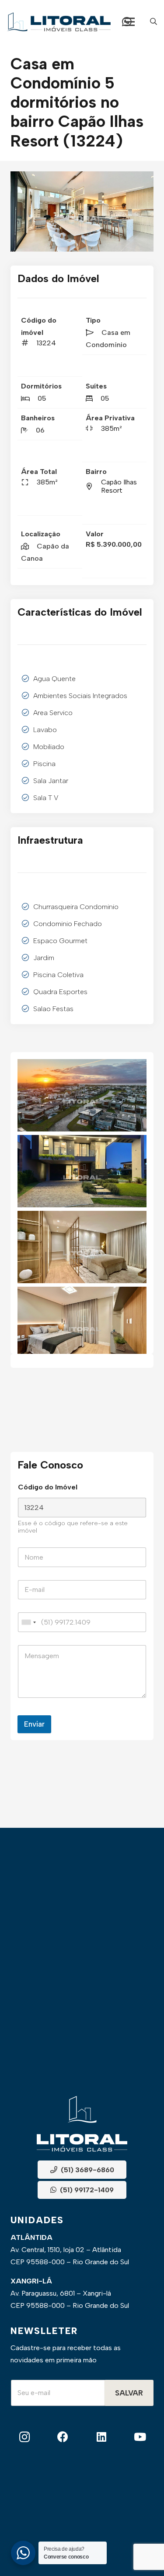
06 (40, 430)
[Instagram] (24, 2437)
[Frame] (59, 22)
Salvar (129, 2393)
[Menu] (129, 22)
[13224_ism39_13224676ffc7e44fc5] (82, 1247)
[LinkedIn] (101, 2437)
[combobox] (28, 1622)
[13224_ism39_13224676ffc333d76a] (83, 211)
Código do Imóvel (48, 1487)
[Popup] (154, 22)
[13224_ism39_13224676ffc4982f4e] (82, 1095)
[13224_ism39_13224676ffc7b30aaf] (82, 1323)
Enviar (34, 1724)
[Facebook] (63, 2437)
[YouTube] (140, 2437)
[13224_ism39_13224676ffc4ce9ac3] (82, 1171)
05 (42, 398)
